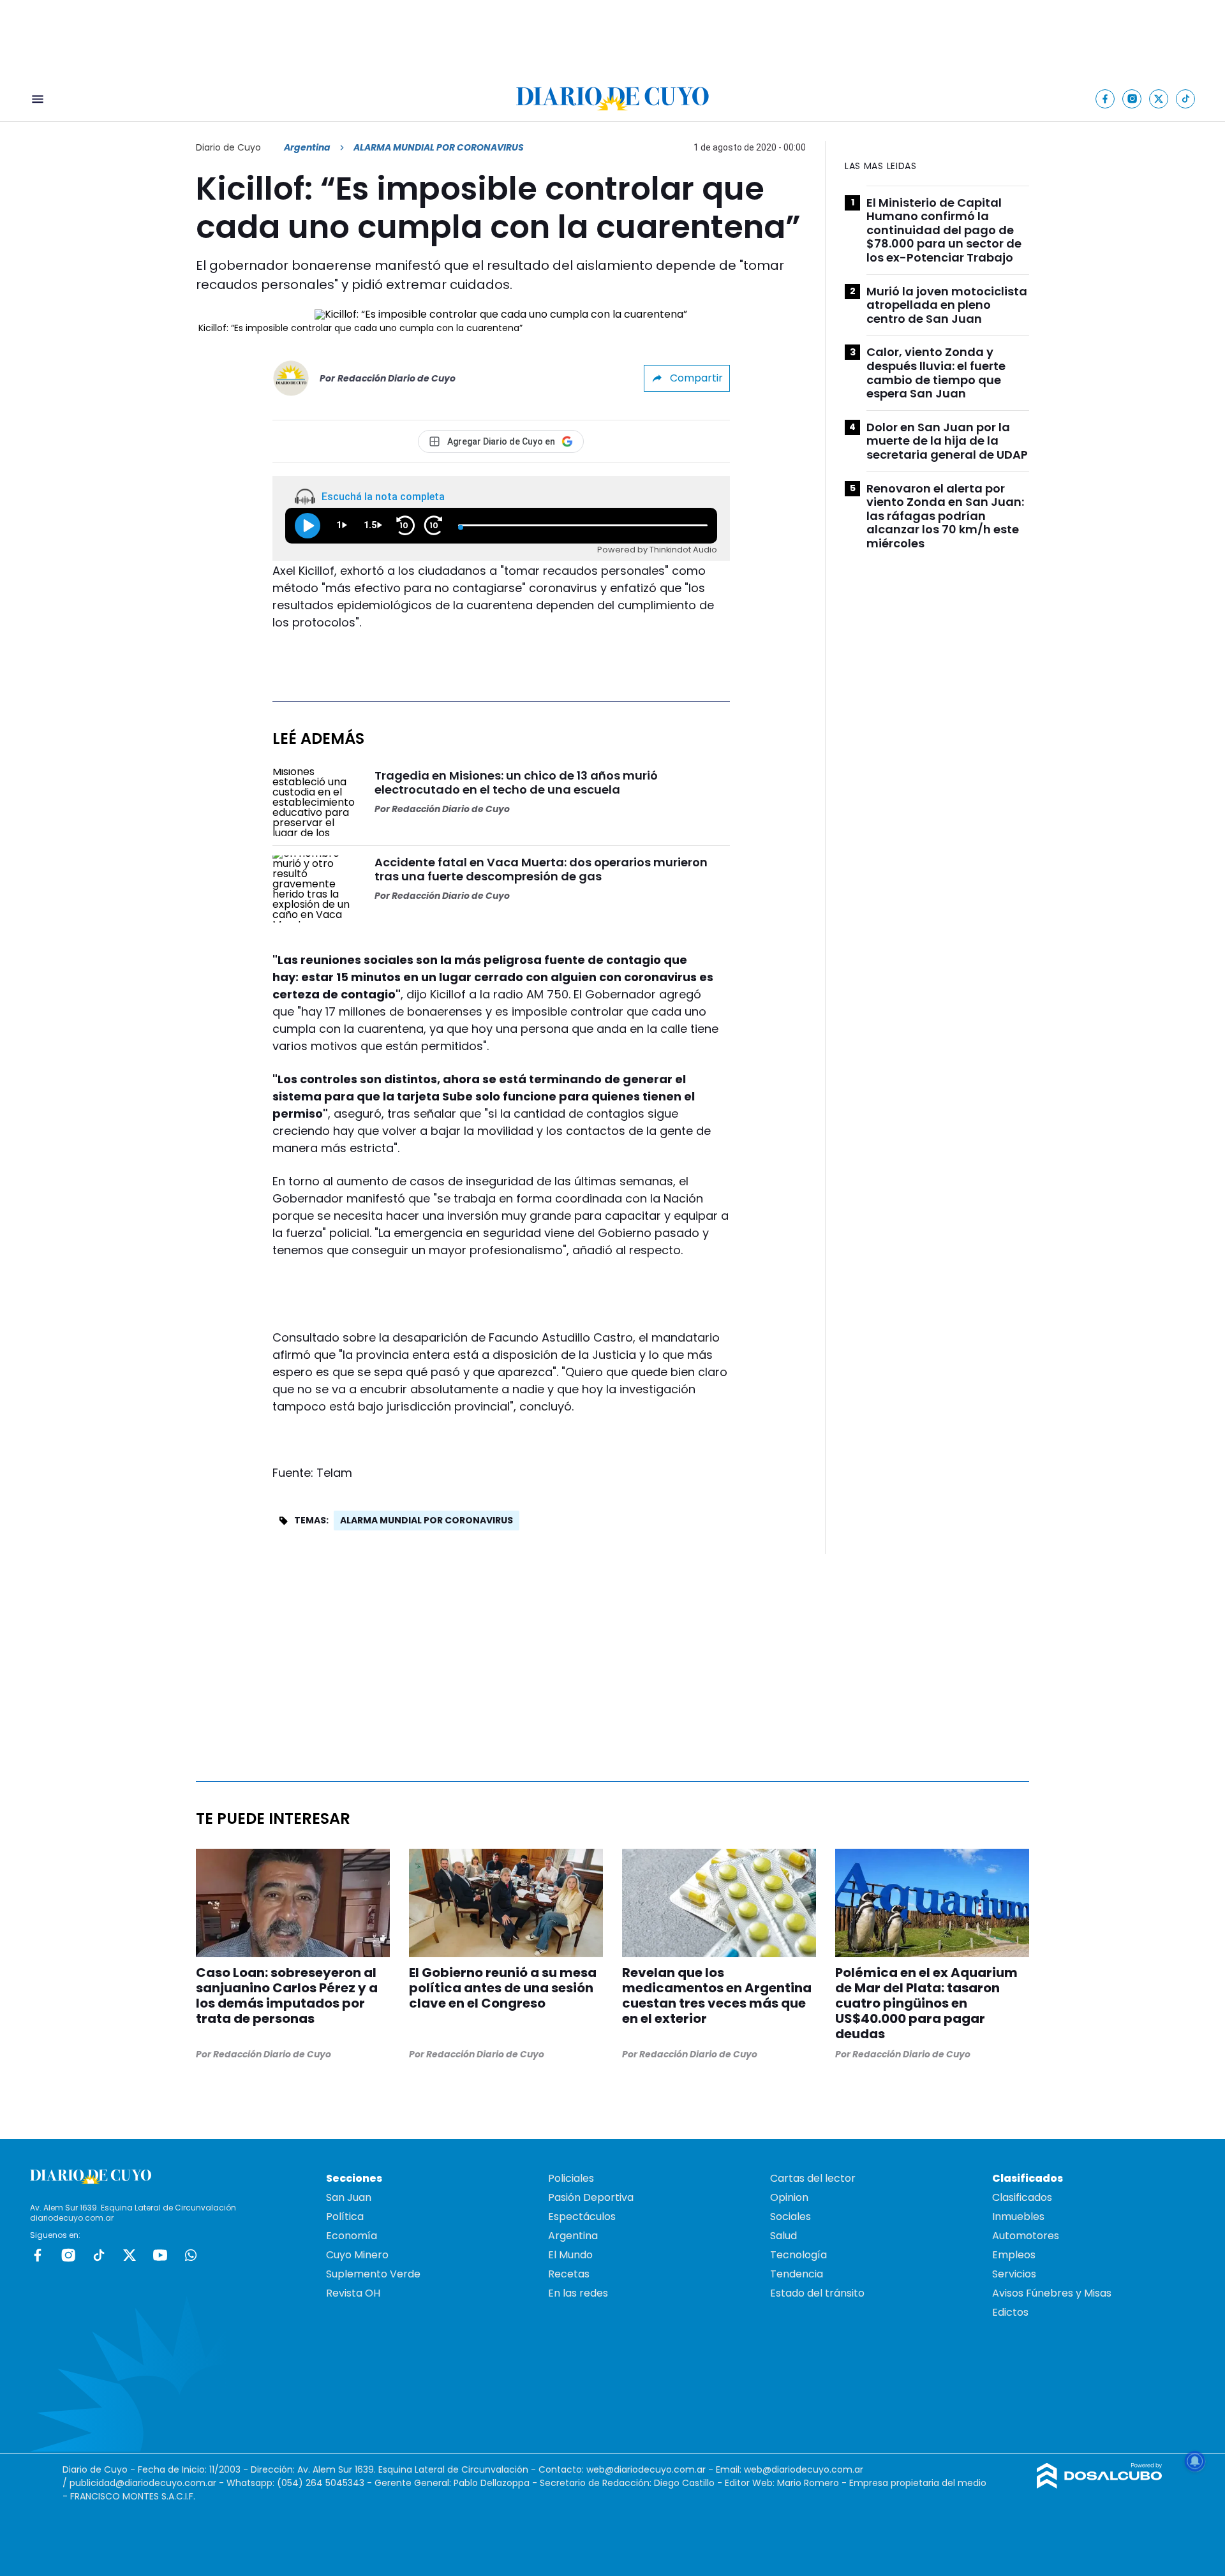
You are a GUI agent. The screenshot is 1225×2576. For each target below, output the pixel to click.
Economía (352, 2236)
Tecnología (798, 2255)
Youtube (160, 2255)
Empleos (1014, 2255)
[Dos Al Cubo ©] (1100, 2485)
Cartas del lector (813, 2178)
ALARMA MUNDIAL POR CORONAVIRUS (427, 1520)
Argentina (307, 147)
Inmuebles (1018, 2217)
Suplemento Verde (373, 2274)
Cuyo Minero (357, 2255)
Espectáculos (582, 2217)
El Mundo (570, 2255)
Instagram (68, 2255)
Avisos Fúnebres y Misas (1052, 2293)
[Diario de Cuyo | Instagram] (1132, 99)
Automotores (1026, 2236)
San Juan (349, 2197)
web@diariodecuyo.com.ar (646, 2469)
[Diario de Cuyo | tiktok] (1186, 99)
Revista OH (353, 2293)
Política (345, 2217)
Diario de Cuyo (228, 147)
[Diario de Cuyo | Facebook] (1105, 99)
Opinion (789, 2197)
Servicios (1014, 2274)
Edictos (1010, 2312)
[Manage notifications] (1195, 2461)
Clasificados (1022, 2197)
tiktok (99, 2255)
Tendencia (797, 2274)
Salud (783, 2236)
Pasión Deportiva (591, 2197)
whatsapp (191, 2255)
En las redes (578, 2293)
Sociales (791, 2217)
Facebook (38, 2255)
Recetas (569, 2274)
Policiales (571, 2178)
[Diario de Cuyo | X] (1159, 99)
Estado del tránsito (817, 2293)
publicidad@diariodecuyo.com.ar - (148, 2483)
